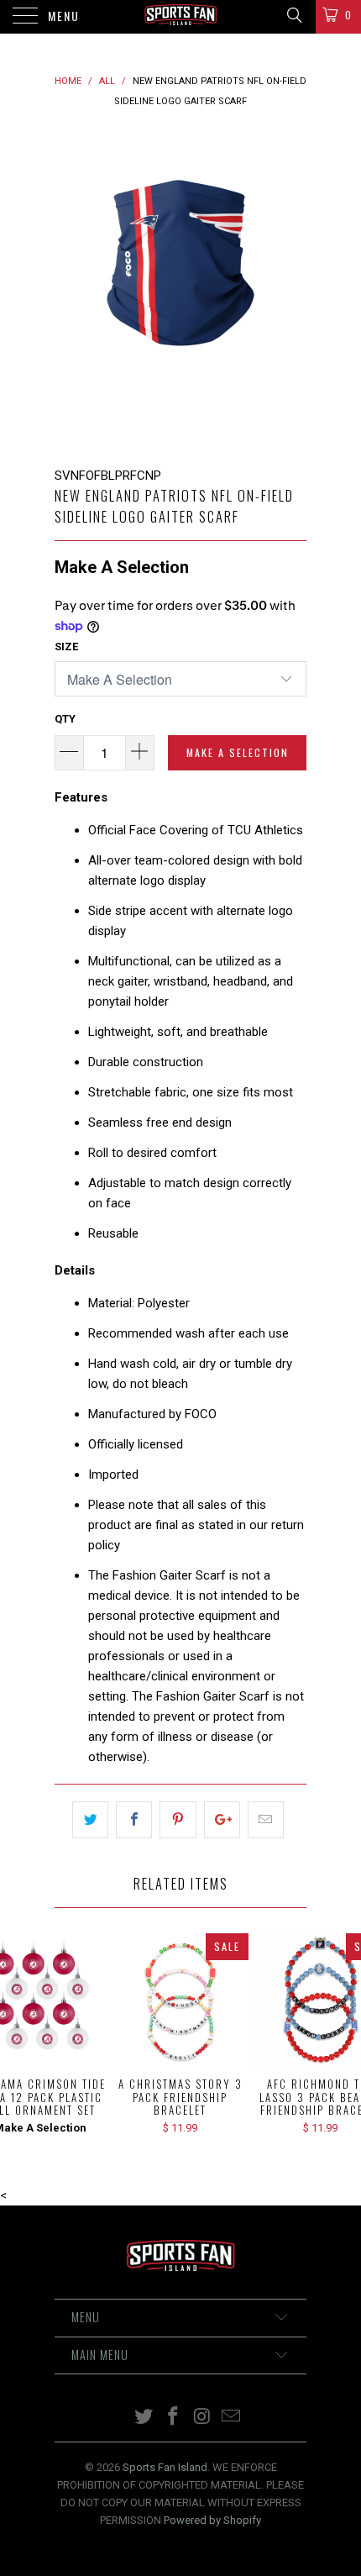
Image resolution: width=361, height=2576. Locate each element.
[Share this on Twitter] (90, 1820)
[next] (290, 289)
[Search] (293, 15)
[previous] (71, 289)
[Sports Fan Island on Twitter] (144, 2418)
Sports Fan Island (165, 2467)
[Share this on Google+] (222, 1820)
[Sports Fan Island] (181, 17)
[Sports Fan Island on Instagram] (203, 2418)
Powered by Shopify (212, 2520)
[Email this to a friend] (266, 1820)
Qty (65, 719)
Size (66, 647)
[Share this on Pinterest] (178, 1820)
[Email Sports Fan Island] (232, 2418)
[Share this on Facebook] (134, 1820)
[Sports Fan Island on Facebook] (174, 2418)
